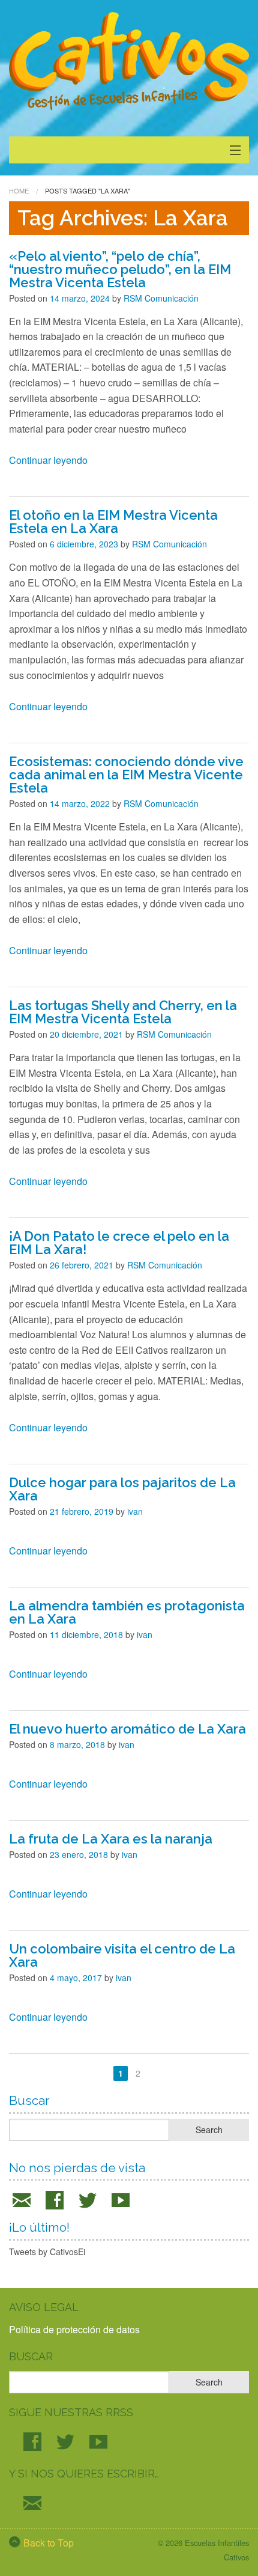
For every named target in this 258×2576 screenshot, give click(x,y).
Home (19, 190)
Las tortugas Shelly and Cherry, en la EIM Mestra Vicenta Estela (123, 1012)
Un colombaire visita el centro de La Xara (122, 1955)
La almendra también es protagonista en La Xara (127, 1612)
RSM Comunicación (161, 298)
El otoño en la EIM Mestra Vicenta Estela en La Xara (113, 522)
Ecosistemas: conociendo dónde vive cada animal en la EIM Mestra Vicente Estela (126, 775)
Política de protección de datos (74, 2329)
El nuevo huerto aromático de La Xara (127, 1729)
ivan (135, 1511)
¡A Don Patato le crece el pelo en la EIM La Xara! (119, 1243)
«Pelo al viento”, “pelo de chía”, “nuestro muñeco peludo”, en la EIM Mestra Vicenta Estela (120, 269)
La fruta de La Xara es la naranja (111, 1839)
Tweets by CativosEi (47, 2252)
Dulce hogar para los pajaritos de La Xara (122, 1489)
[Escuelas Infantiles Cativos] (129, 62)
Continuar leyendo (48, 460)
